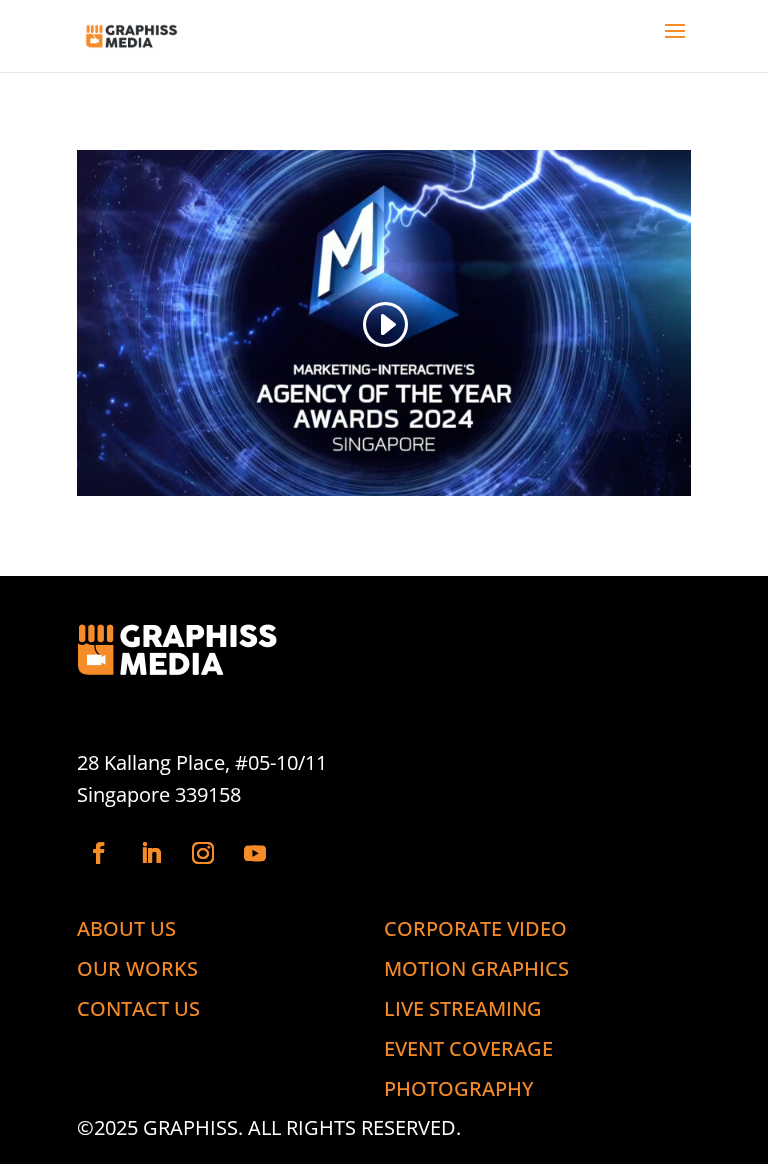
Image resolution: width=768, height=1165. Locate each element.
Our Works (137, 968)
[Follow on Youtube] (255, 853)
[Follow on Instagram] (203, 853)
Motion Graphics (476, 968)
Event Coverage (468, 1048)
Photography (459, 1088)
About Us (126, 928)
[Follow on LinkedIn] (151, 853)
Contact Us (138, 1008)
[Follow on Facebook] (99, 853)
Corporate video (475, 928)
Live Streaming (463, 1008)
